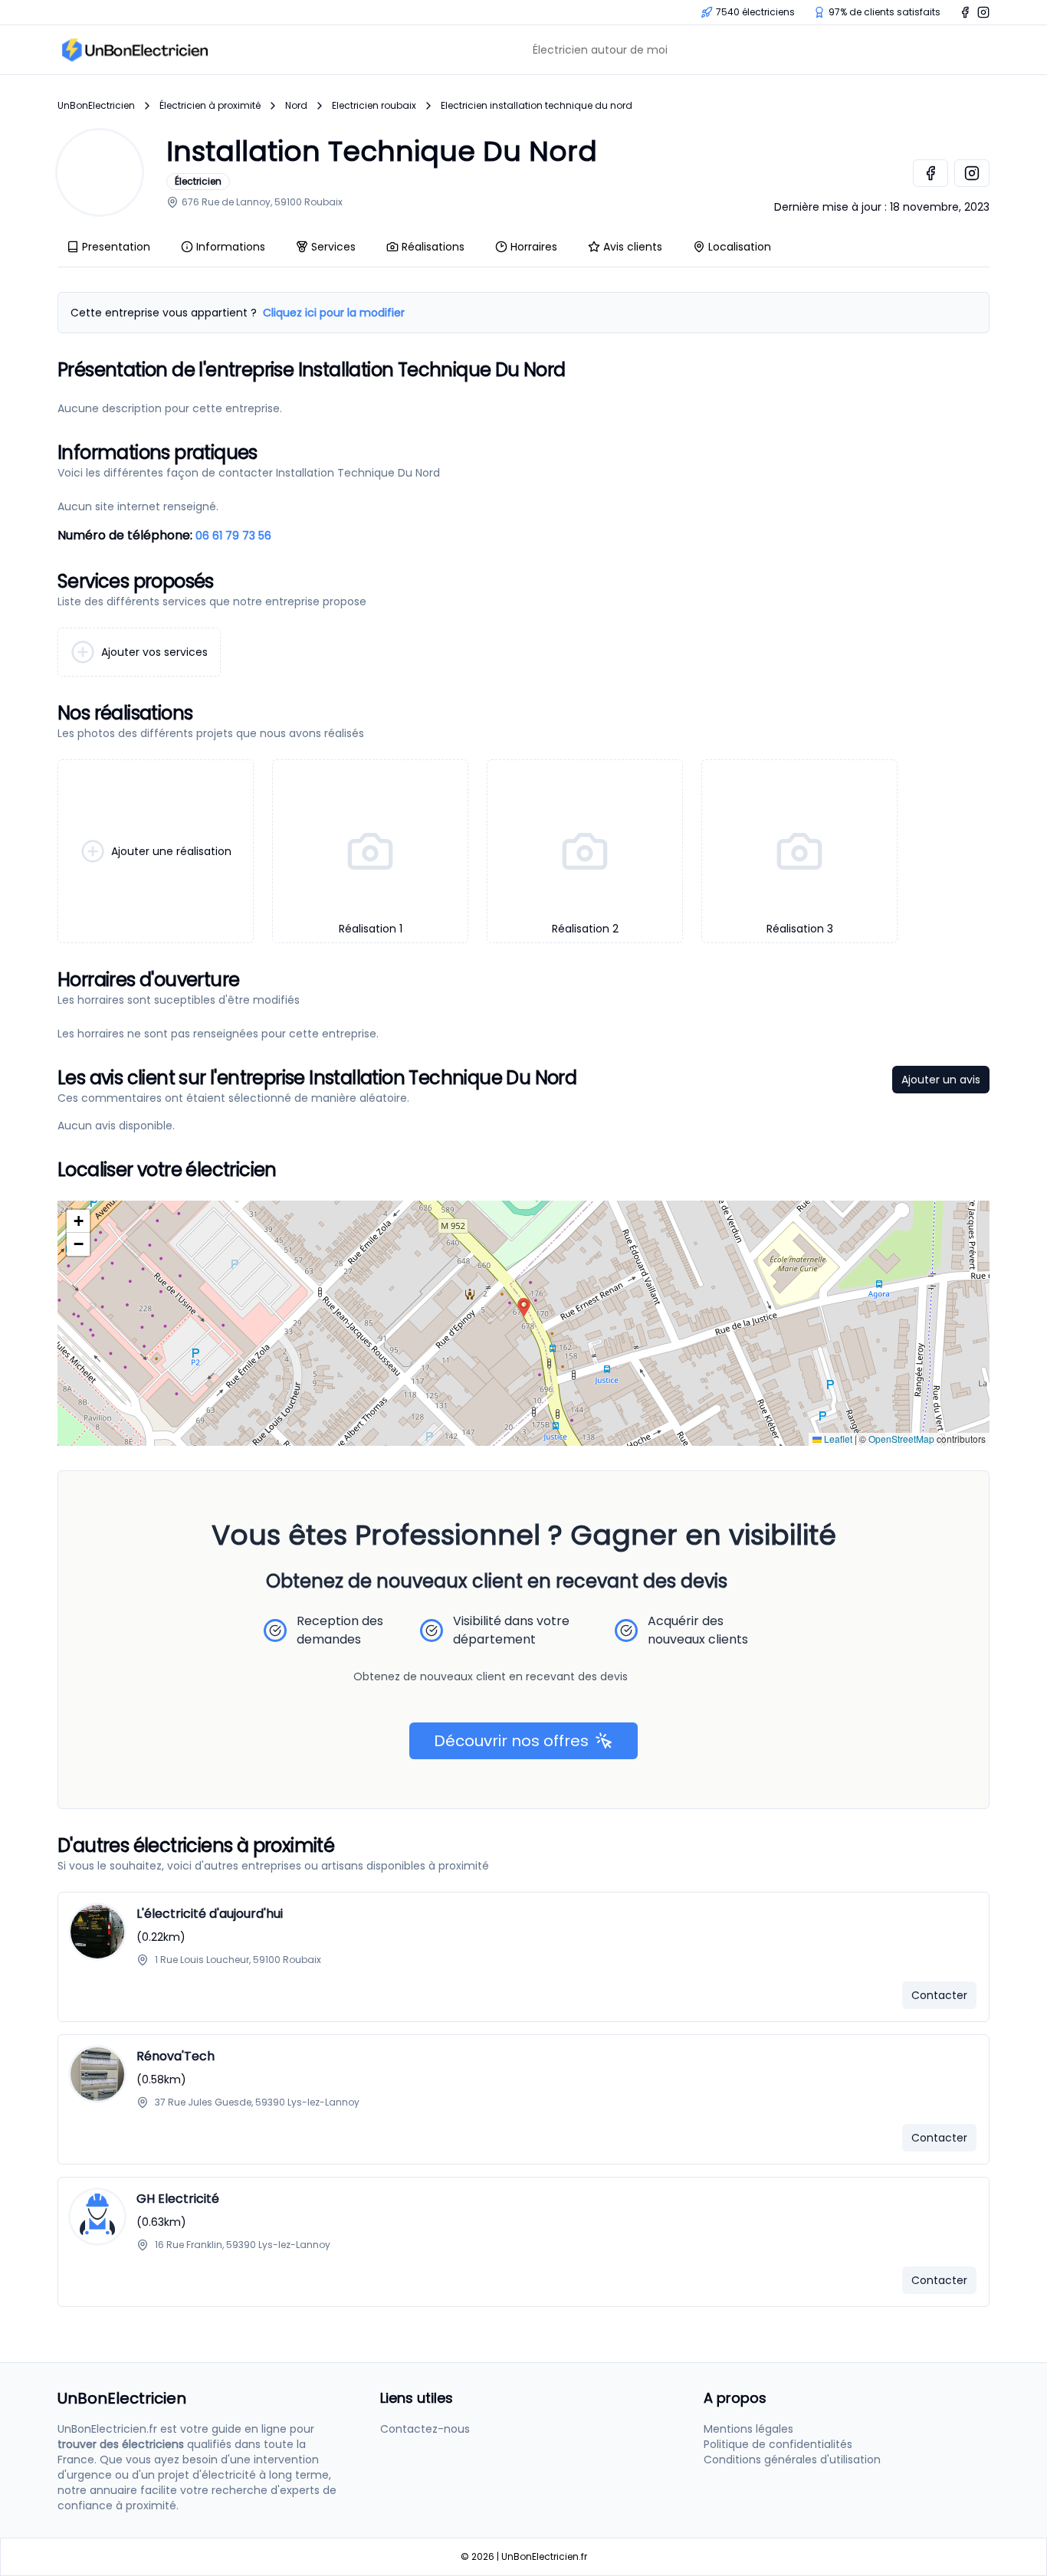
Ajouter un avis (941, 1080)
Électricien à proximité (210, 106)
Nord (296, 106)
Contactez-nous (425, 2429)
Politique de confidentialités (778, 2444)
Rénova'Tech (176, 2056)
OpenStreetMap (901, 1439)
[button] (524, 1308)
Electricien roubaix (374, 106)
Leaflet (837, 1439)
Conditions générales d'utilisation (792, 2460)
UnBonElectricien (96, 106)
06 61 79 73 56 (233, 536)
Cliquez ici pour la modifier (334, 313)
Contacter (939, 1995)
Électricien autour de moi (600, 50)
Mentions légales (748, 2429)
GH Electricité (178, 2199)
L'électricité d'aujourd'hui (210, 1914)
